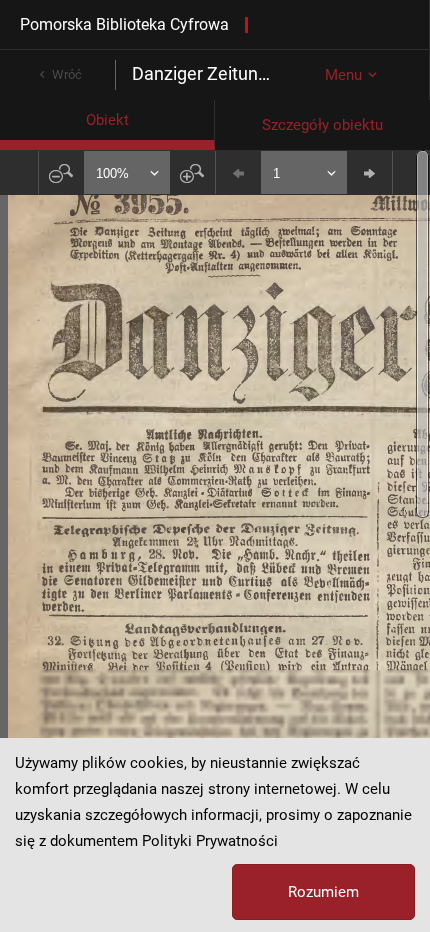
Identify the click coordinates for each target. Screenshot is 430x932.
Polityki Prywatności (210, 841)
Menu (343, 75)
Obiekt (107, 120)
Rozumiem (323, 892)
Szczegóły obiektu (322, 125)
